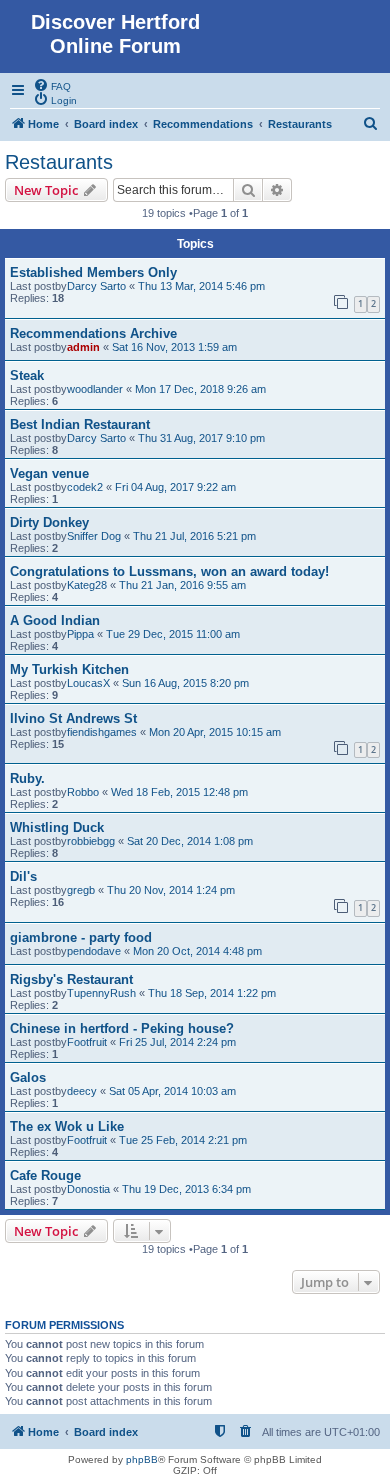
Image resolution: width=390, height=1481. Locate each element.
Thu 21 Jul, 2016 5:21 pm (194, 536)
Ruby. (27, 778)
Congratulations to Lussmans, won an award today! (169, 571)
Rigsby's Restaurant (71, 979)
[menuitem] (52, 85)
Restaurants (59, 162)
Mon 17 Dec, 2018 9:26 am (200, 389)
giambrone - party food (81, 937)
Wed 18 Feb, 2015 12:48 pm (179, 792)
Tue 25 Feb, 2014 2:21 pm (183, 1140)
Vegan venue (49, 473)
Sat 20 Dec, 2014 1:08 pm (190, 841)
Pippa (80, 634)
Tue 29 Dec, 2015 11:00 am (173, 634)
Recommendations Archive (93, 333)
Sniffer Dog (94, 536)
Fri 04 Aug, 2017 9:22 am (175, 487)
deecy (82, 1091)
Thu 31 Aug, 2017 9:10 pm (201, 438)
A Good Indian (55, 620)
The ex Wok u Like (67, 1126)
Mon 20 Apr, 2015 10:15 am (215, 732)
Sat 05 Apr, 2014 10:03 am (172, 1091)
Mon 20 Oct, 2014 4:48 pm (197, 951)
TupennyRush (101, 993)
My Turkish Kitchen (69, 669)
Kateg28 (87, 585)
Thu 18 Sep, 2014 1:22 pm (212, 993)
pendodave (94, 951)
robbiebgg (91, 841)
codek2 (85, 487)
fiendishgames (102, 732)
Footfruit (87, 1042)
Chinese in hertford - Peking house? (122, 1028)
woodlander (95, 389)
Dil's (23, 876)
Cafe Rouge (45, 1175)
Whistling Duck (57, 827)
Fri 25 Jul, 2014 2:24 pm (177, 1042)
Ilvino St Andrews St (73, 718)
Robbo (83, 792)
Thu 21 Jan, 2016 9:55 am (182, 585)
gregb (81, 890)
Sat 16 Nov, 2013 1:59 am (174, 347)
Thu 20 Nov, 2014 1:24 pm (171, 890)
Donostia (88, 1189)
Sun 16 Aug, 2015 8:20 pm (185, 683)
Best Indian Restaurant (80, 424)
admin (83, 347)
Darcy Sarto (96, 286)
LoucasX (88, 683)
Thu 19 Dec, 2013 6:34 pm (186, 1189)
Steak (27, 375)
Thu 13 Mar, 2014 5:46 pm (201, 286)
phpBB (142, 1459)
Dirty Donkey (49, 522)
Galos (28, 1077)
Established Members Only (93, 272)
